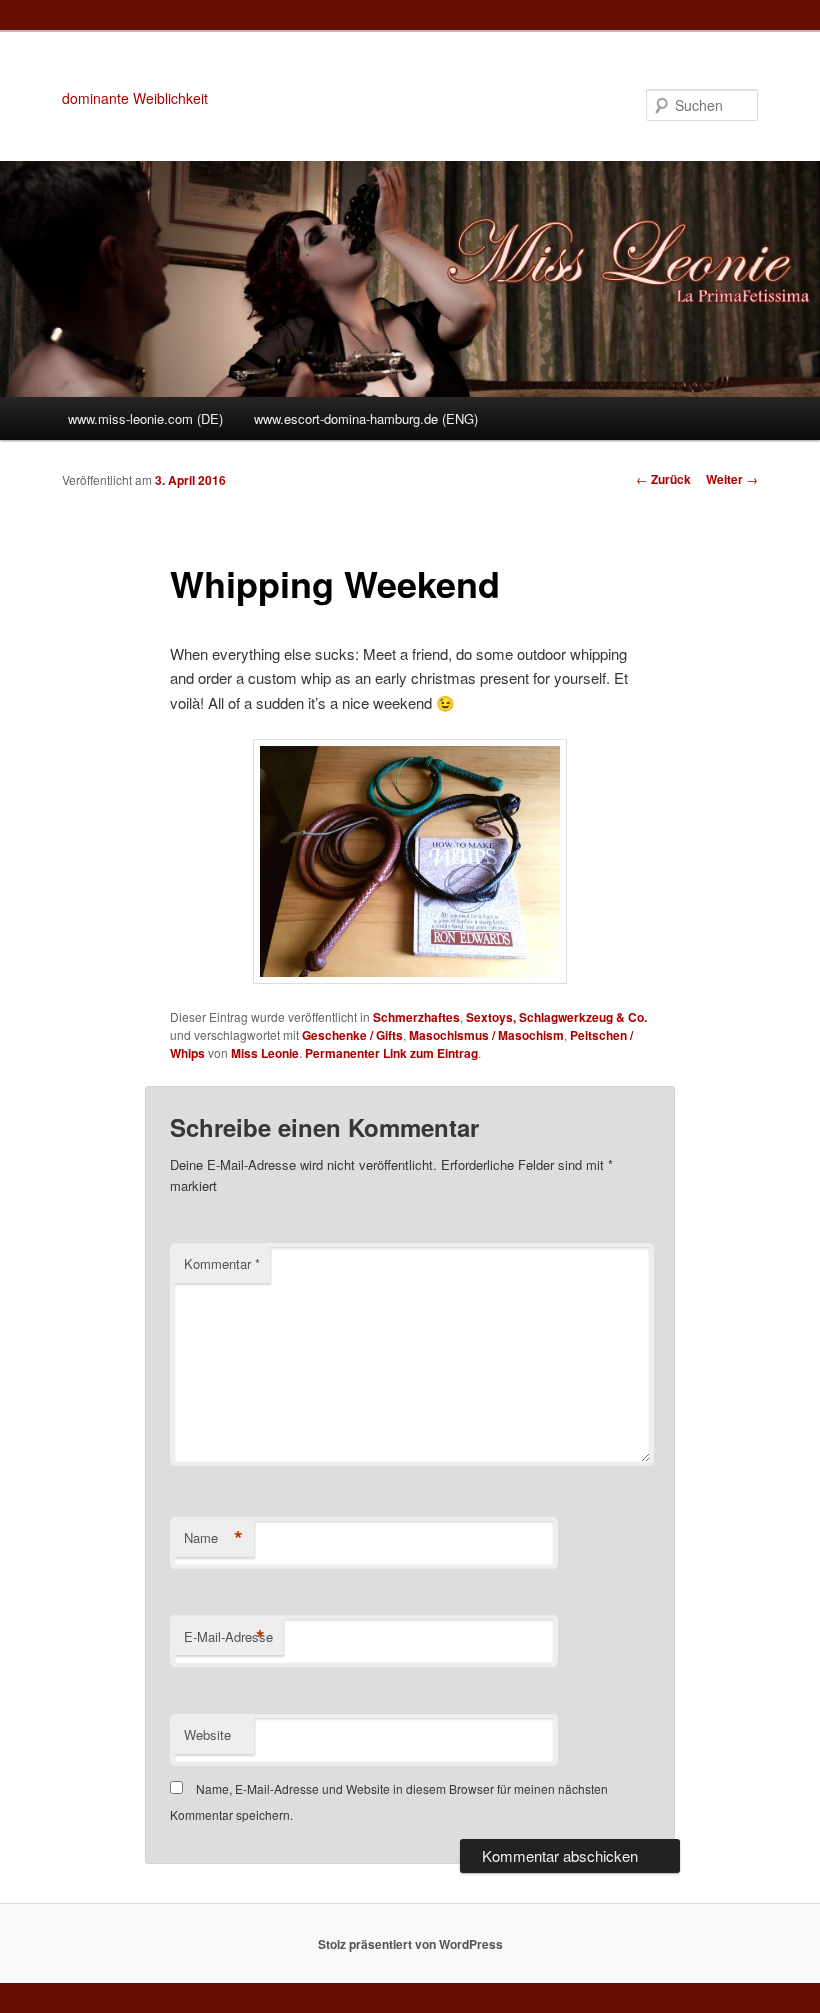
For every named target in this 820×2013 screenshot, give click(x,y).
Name (213, 1538)
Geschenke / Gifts (352, 1035)
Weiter (732, 479)
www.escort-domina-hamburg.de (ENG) (366, 418)
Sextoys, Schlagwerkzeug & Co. (556, 1017)
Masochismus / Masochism (486, 1035)
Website (207, 1734)
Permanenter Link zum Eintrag (391, 1053)
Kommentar (222, 1263)
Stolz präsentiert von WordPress (410, 1944)
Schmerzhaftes (416, 1017)
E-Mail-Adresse (228, 1637)
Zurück (663, 479)
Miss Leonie (265, 1053)
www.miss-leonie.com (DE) (145, 418)
